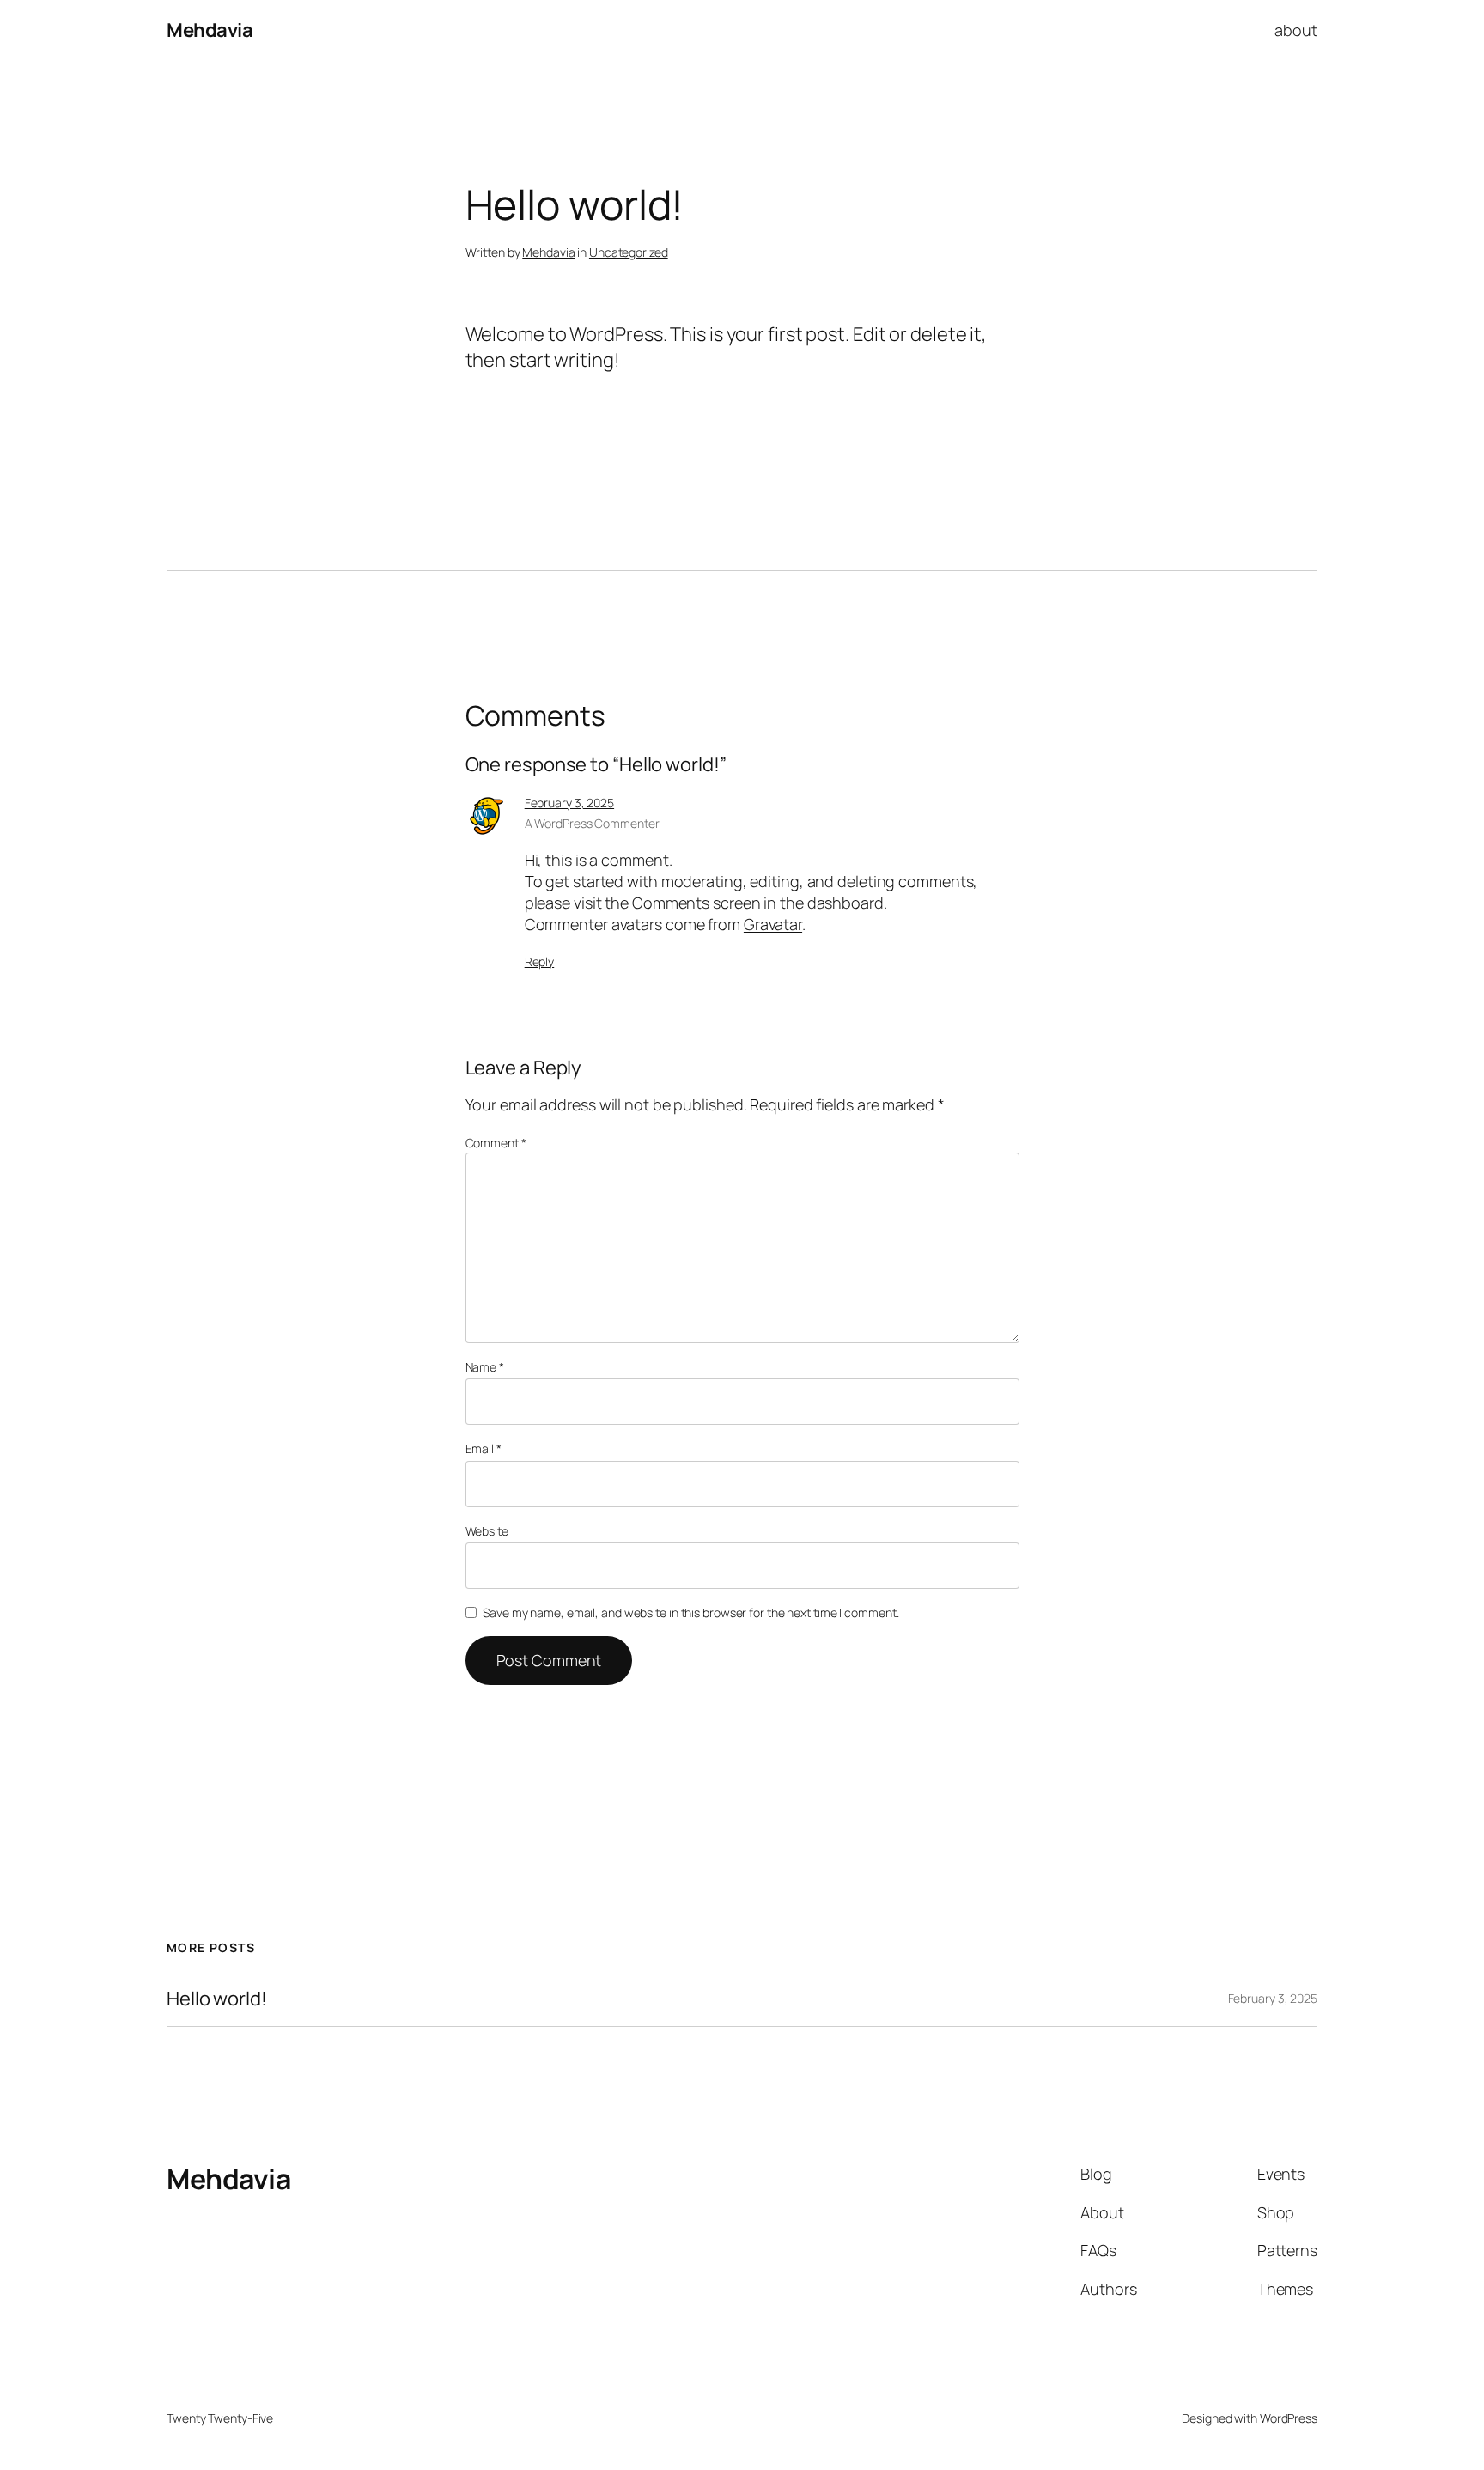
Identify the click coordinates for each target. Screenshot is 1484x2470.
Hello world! (217, 1999)
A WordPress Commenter (592, 823)
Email (484, 1448)
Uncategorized (629, 252)
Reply (540, 961)
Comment (496, 1143)
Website (487, 1531)
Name (485, 1367)
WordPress (1289, 2418)
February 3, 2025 (569, 803)
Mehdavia (210, 30)
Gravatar (773, 924)
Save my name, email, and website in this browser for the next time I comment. (690, 1612)
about (1296, 30)
